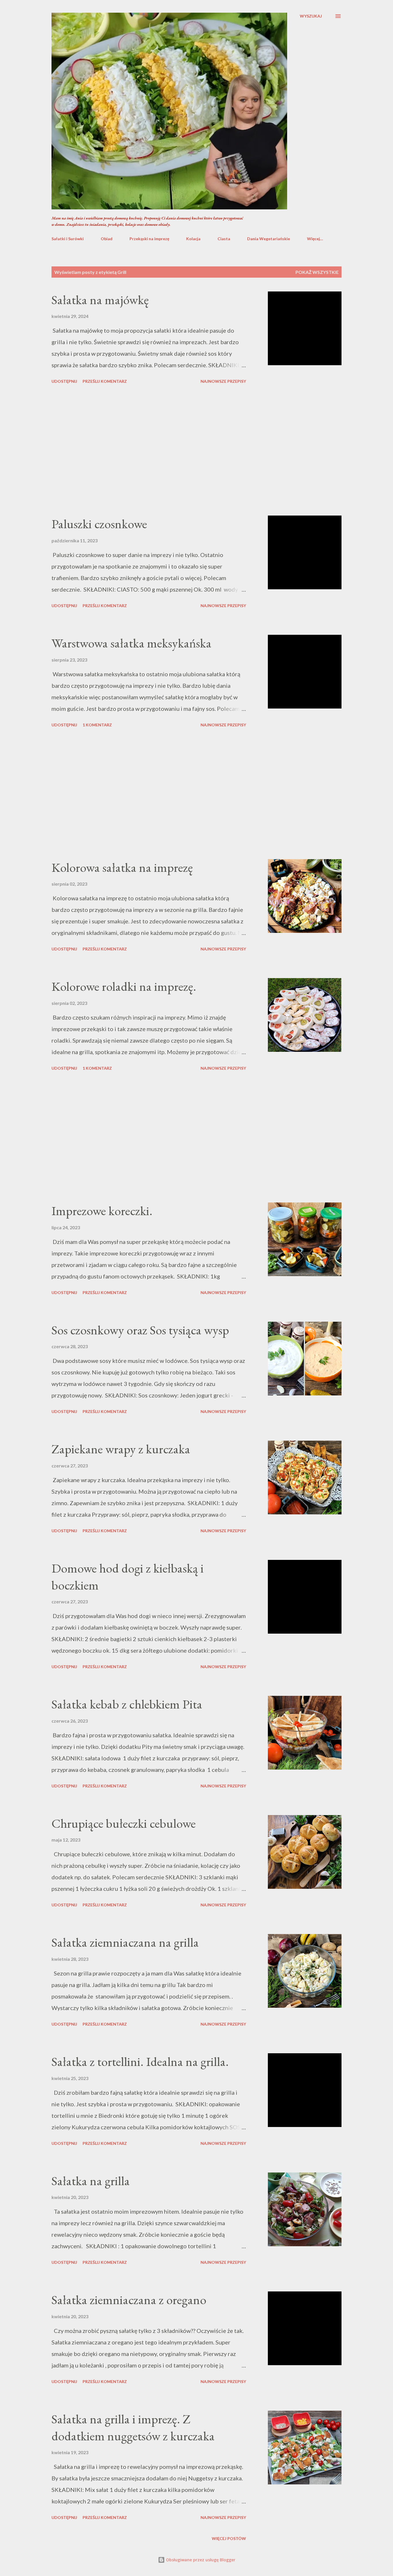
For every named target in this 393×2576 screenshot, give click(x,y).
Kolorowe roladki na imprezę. (124, 986)
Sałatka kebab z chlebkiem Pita (127, 1704)
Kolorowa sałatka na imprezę (122, 867)
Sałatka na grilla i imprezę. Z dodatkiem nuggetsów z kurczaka (133, 2427)
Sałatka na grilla (91, 2181)
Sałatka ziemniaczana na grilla (125, 1942)
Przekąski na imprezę (149, 239)
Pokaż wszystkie (317, 272)
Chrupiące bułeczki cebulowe (124, 1823)
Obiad (107, 239)
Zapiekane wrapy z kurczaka (121, 1449)
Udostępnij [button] (64, 381)
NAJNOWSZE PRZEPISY (223, 381)
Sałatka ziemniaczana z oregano (129, 2300)
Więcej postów (229, 2538)
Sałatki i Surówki (68, 239)
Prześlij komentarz (105, 381)
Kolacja (193, 239)
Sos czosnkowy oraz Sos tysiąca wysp (140, 1330)
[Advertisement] (149, 451)
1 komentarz (97, 725)
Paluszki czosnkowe (99, 524)
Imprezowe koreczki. (102, 1211)
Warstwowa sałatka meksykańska (131, 643)
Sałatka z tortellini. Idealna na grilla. (140, 2061)
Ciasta (224, 239)
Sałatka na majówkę (100, 300)
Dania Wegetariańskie (269, 239)
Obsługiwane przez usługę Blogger (200, 2560)
